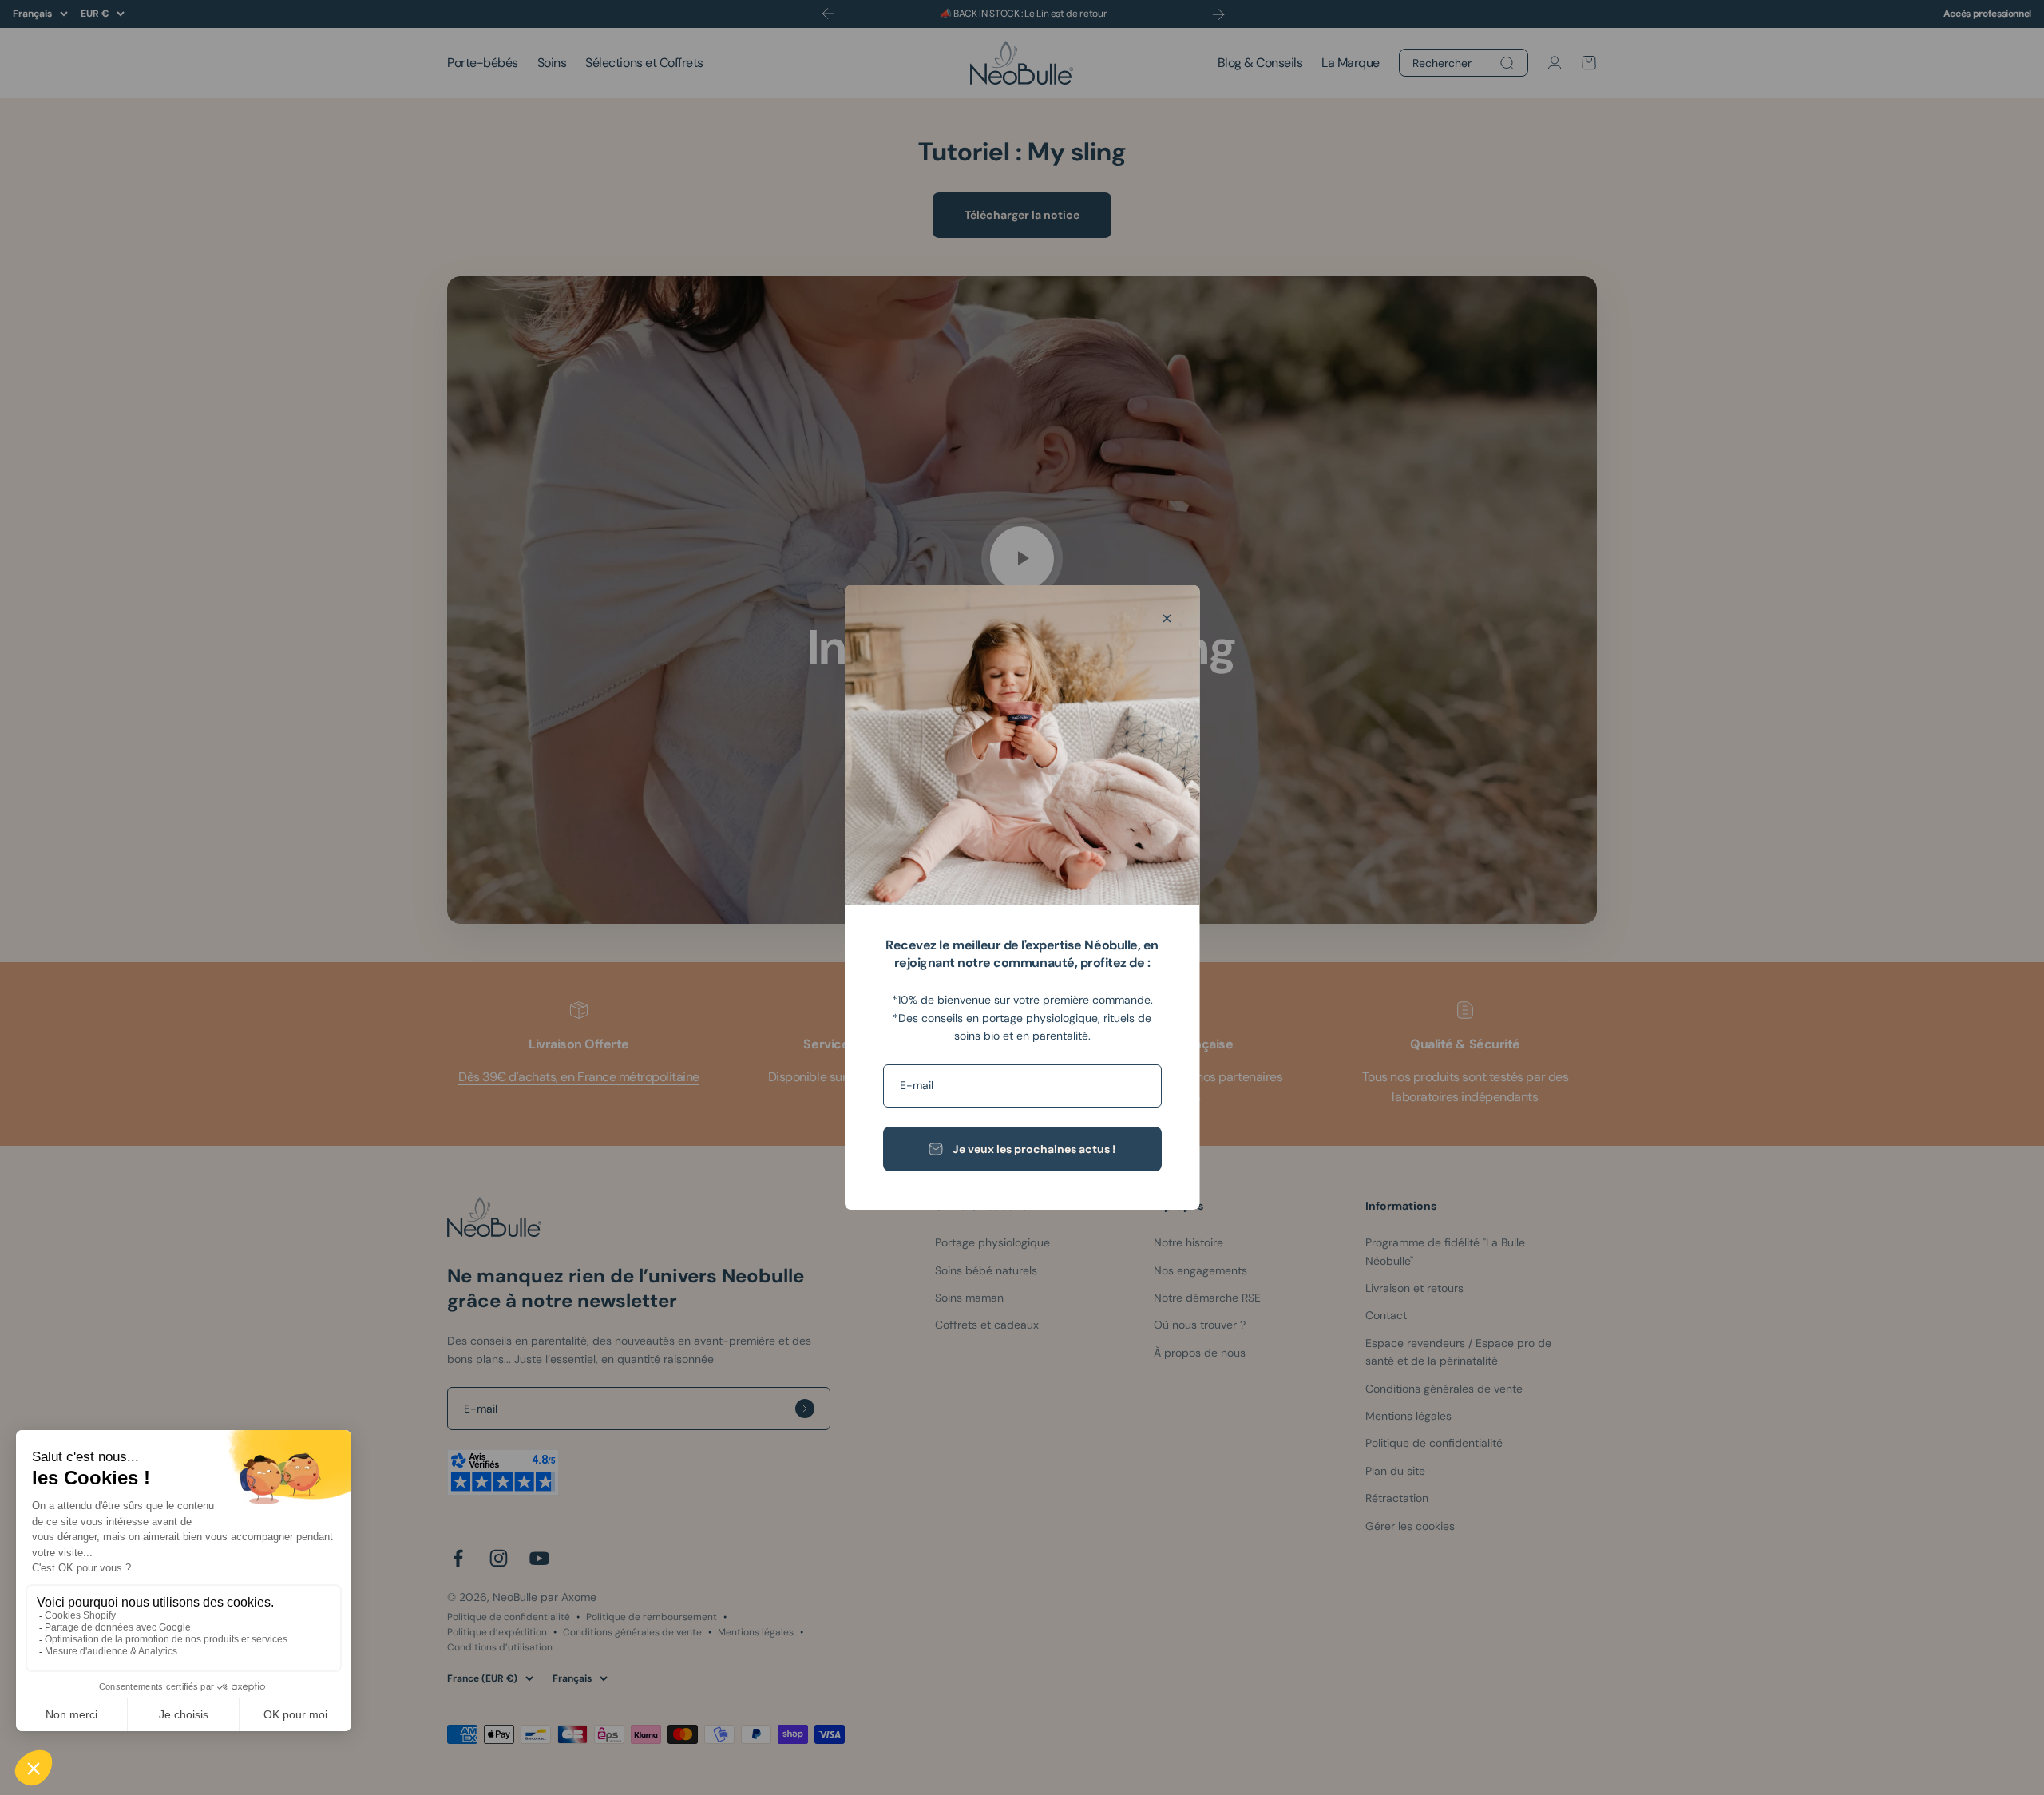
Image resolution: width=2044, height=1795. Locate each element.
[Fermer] (1167, 618)
